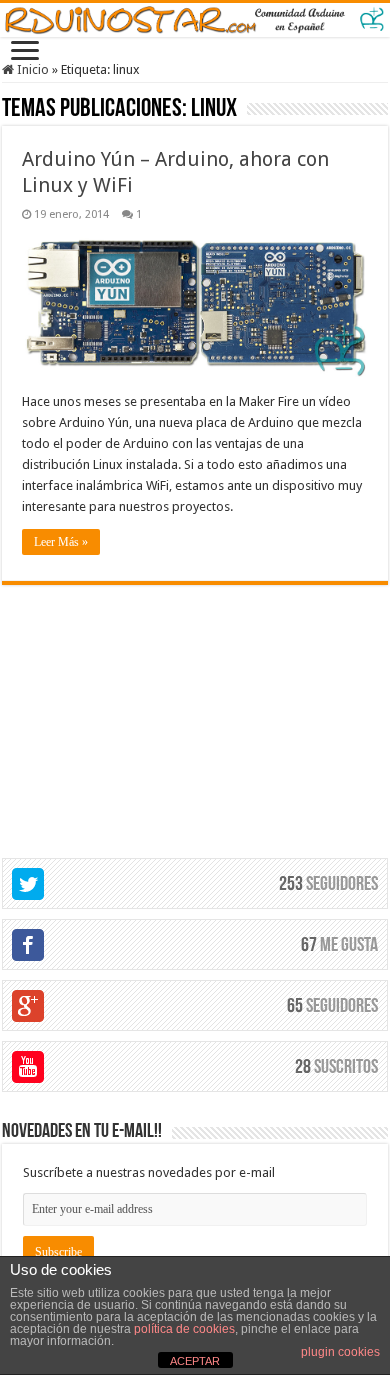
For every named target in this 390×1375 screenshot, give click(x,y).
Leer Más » (61, 542)
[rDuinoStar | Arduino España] (195, 20)
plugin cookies (340, 1352)
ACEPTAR (195, 1361)
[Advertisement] (195, 710)
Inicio (31, 69)
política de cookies (184, 1329)
